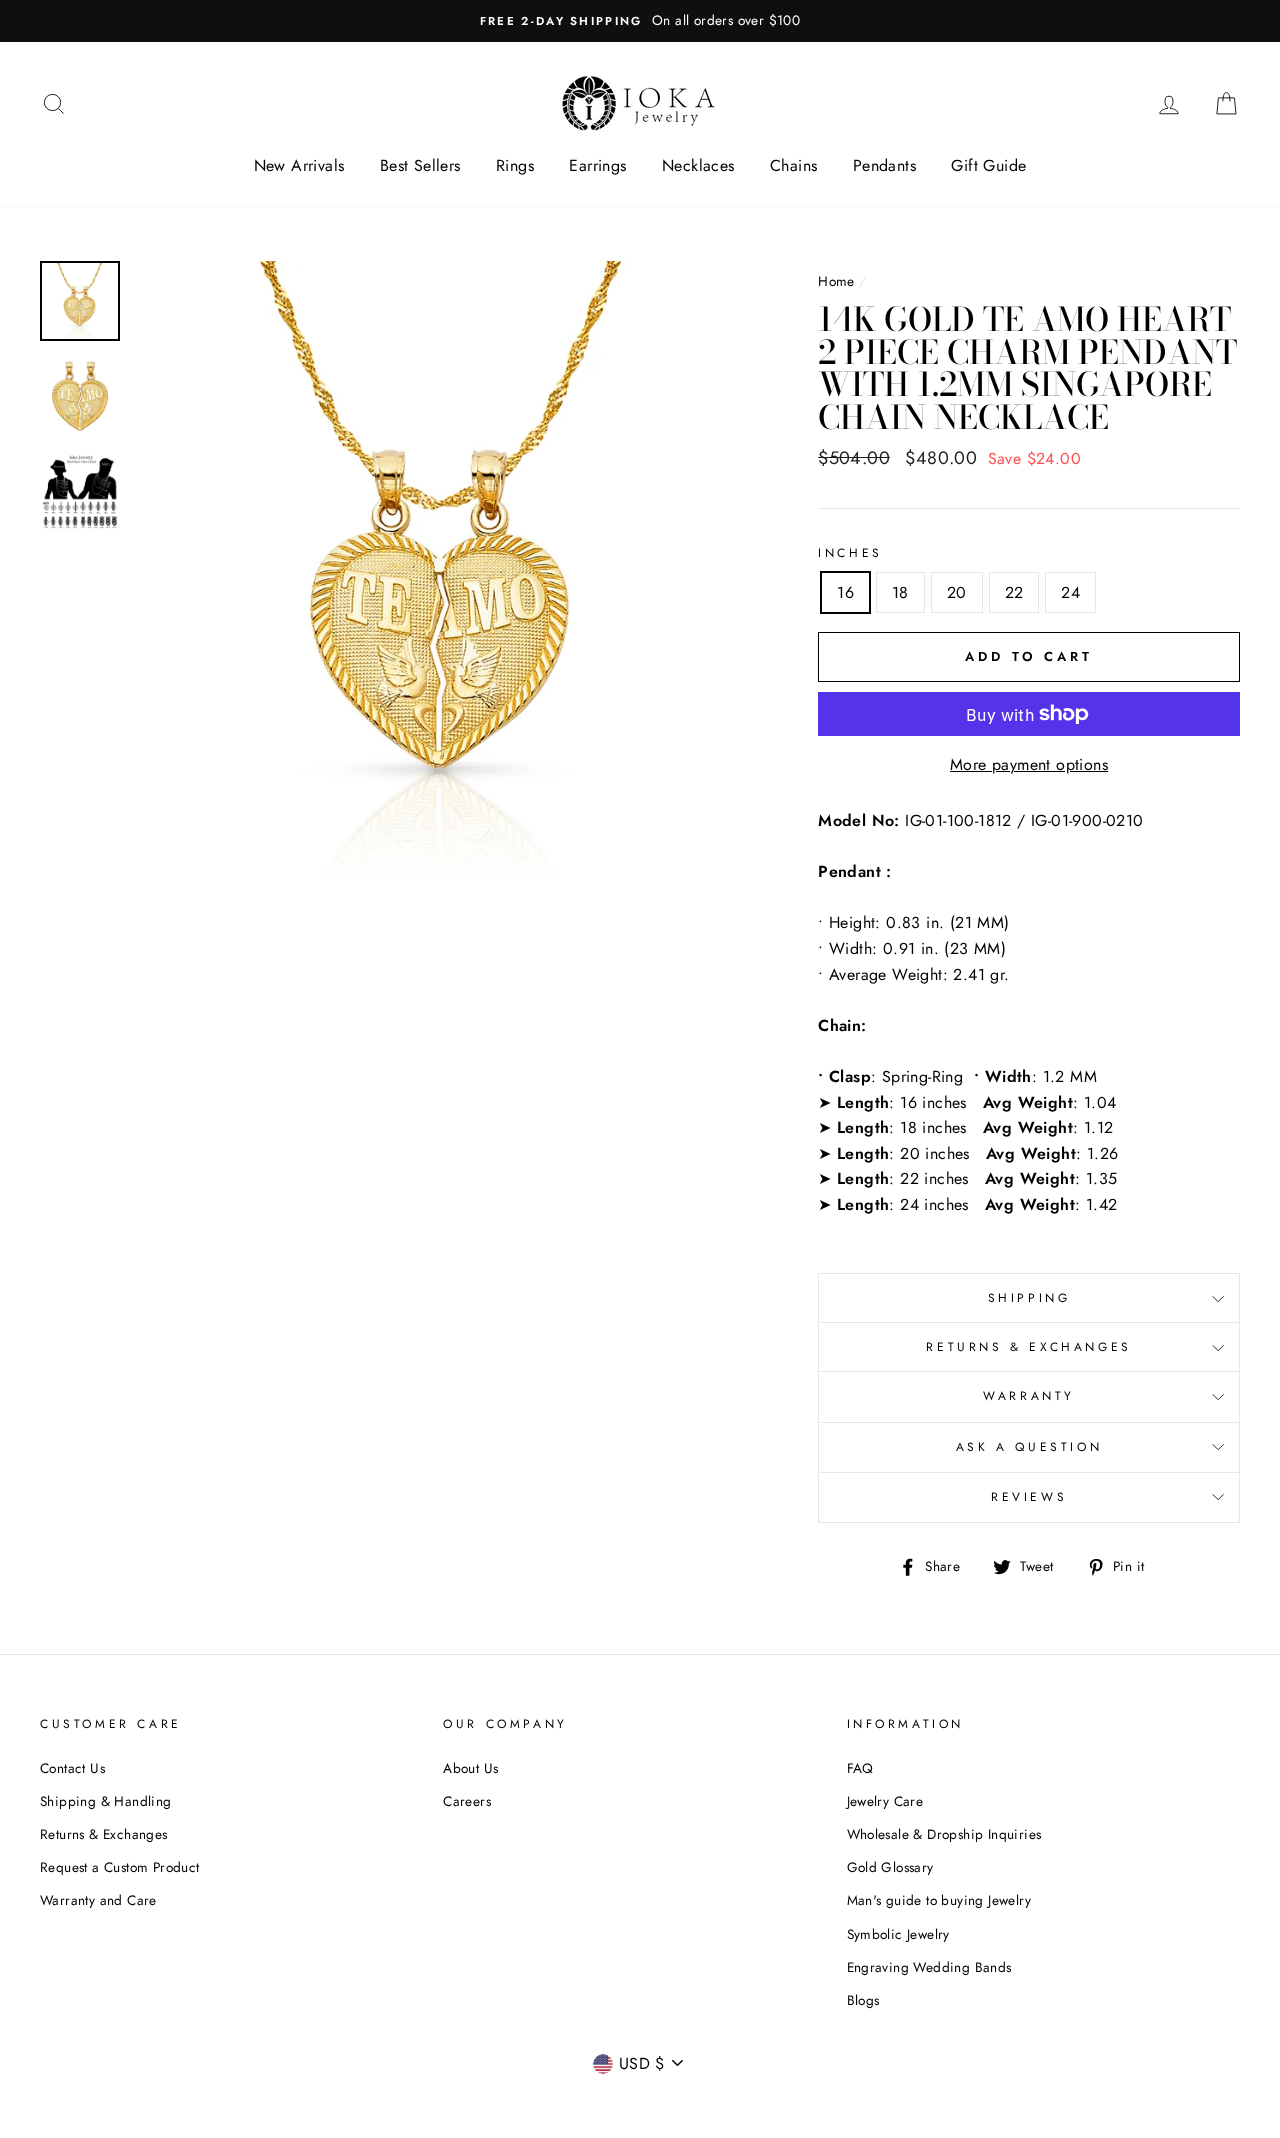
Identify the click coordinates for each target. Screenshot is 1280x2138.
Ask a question (1029, 1447)
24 (1070, 592)
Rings (515, 165)
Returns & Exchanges (1028, 1347)
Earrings (597, 165)
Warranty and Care (98, 1900)
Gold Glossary (890, 1867)
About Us (470, 1768)
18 (900, 592)
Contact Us (72, 1768)
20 (957, 592)
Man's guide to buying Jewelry (939, 1900)
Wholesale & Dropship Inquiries (944, 1834)
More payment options (1029, 764)
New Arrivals (299, 165)
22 (1014, 592)
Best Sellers (420, 165)
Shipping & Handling (106, 1801)
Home (836, 281)
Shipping (1029, 1298)
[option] (640, 21)
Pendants (884, 165)
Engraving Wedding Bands (929, 1967)
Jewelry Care (885, 1801)
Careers (467, 1801)
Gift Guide (988, 165)
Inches (850, 553)
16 (845, 592)
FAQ (860, 1768)
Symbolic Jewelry (898, 1934)
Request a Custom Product (120, 1867)
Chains (793, 165)
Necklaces (698, 165)
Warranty (1029, 1396)
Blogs (863, 2000)
